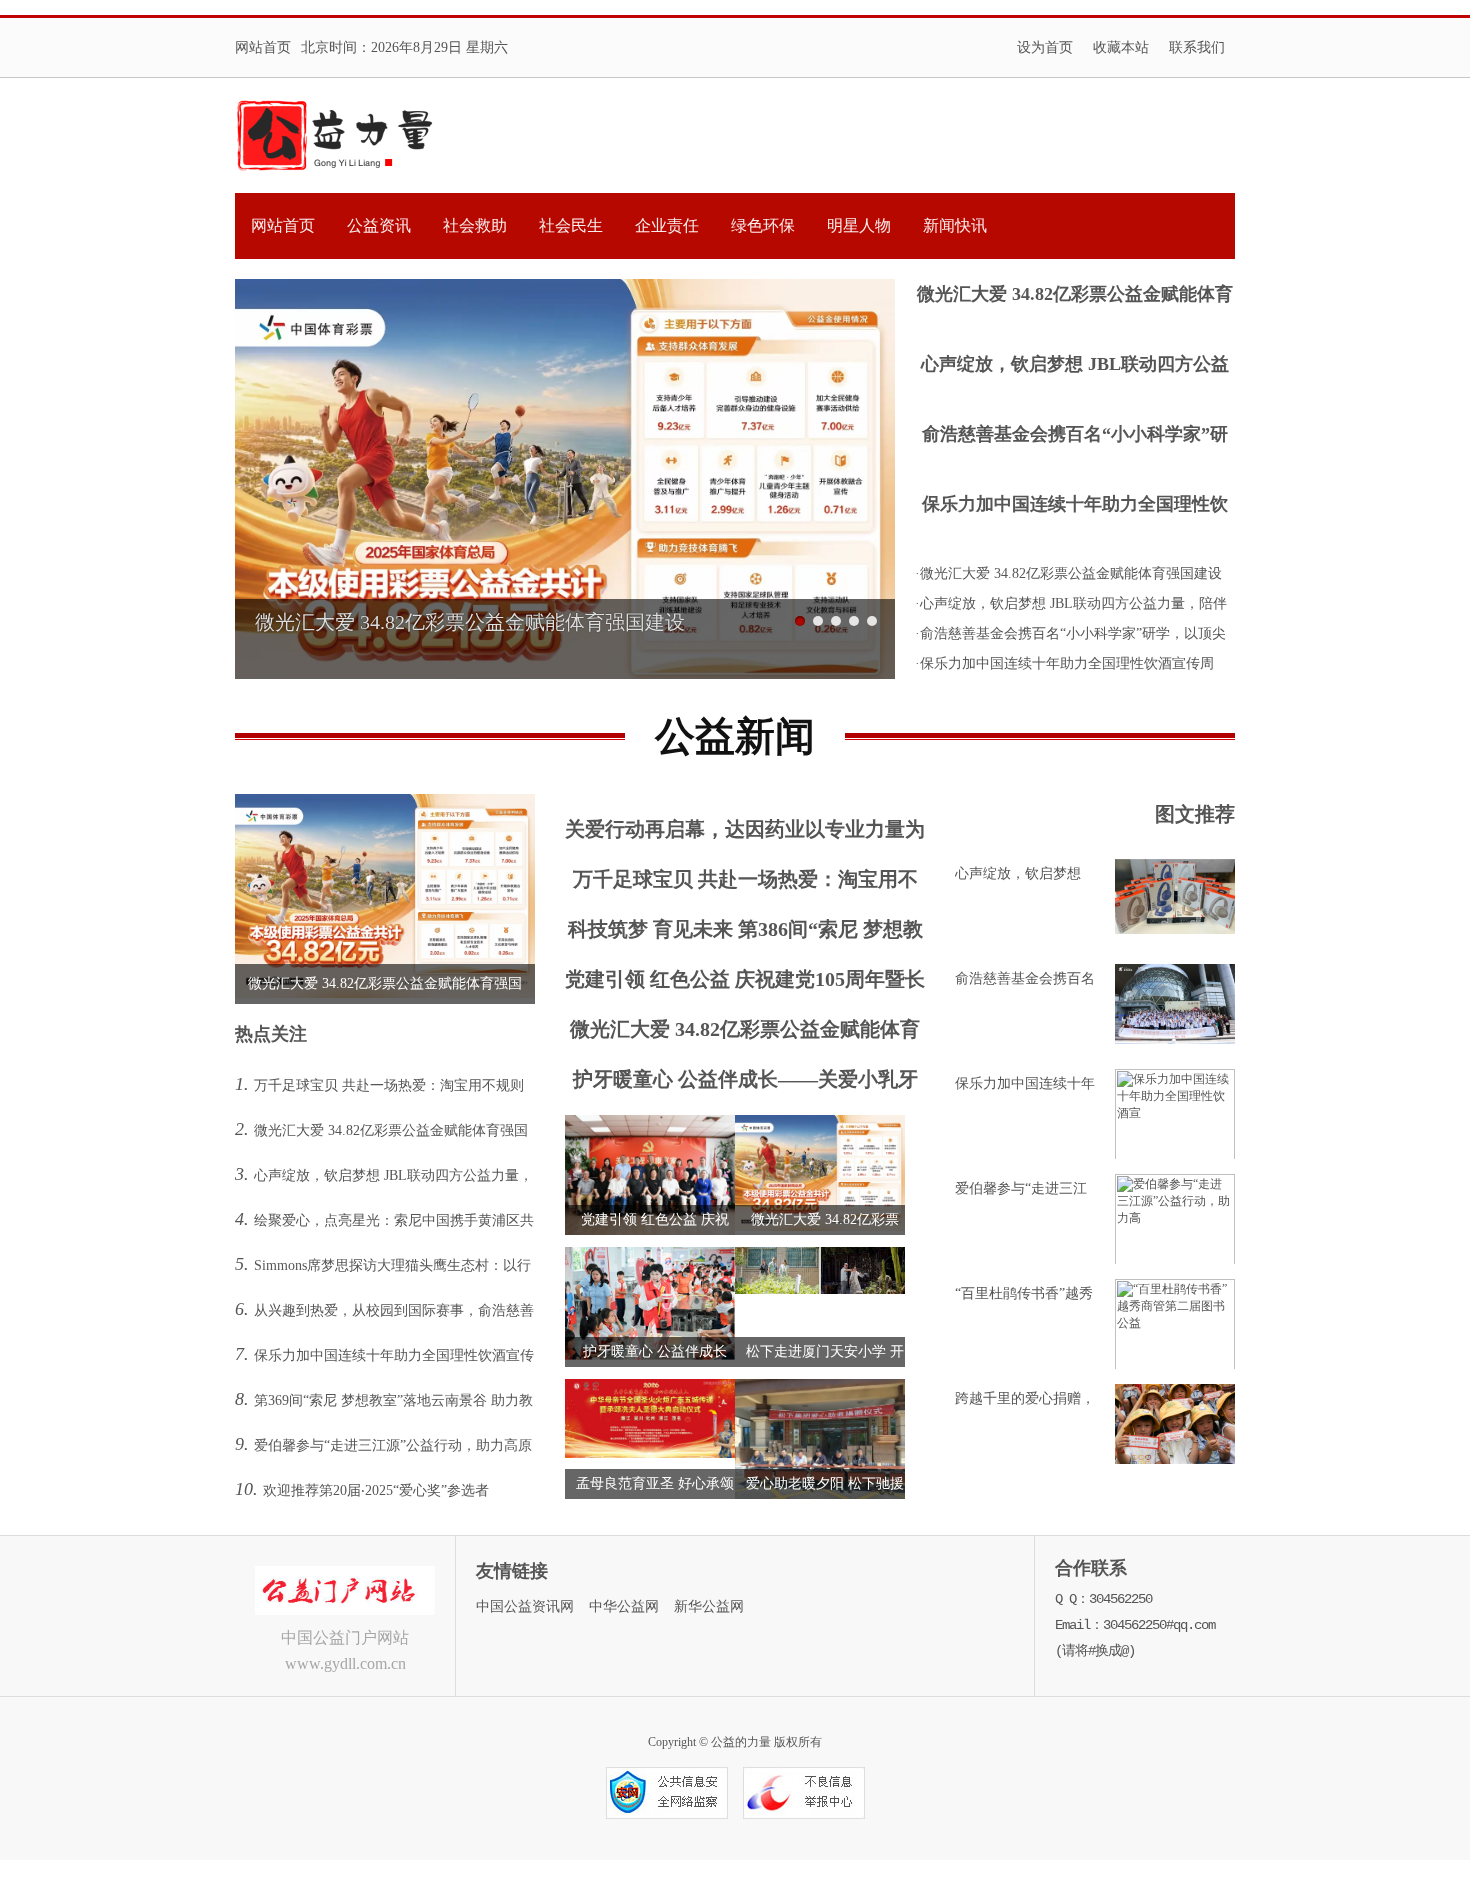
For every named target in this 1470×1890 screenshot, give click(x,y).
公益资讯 (379, 225)
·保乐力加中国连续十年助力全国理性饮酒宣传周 (1064, 663)
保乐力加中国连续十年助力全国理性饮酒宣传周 (1075, 506)
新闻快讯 (955, 225)
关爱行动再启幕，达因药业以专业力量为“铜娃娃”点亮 (745, 833)
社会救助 (475, 225)
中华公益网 (624, 1606)
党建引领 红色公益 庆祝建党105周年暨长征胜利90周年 (745, 983)
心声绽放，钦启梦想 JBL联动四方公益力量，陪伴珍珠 (1075, 366)
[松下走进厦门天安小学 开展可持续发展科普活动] (820, 1290)
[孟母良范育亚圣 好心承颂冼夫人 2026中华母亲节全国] (650, 1454)
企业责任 (667, 225)
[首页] (334, 135)
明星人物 (859, 225)
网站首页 (263, 47)
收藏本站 (1121, 47)
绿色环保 (763, 225)
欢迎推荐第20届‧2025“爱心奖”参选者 (376, 1490)
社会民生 (571, 225)
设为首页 (1045, 47)
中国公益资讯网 (525, 1606)
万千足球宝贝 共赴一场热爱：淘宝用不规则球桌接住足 (745, 883)
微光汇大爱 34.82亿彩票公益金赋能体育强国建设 (1075, 296)
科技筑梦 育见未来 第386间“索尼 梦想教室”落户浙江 (745, 933)
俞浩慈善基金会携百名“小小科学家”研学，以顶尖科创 (1075, 436)
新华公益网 (709, 1606)
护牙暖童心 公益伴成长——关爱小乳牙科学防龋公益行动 (745, 1083)
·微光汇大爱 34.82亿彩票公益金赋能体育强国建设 (1068, 573)
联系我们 (1197, 47)
